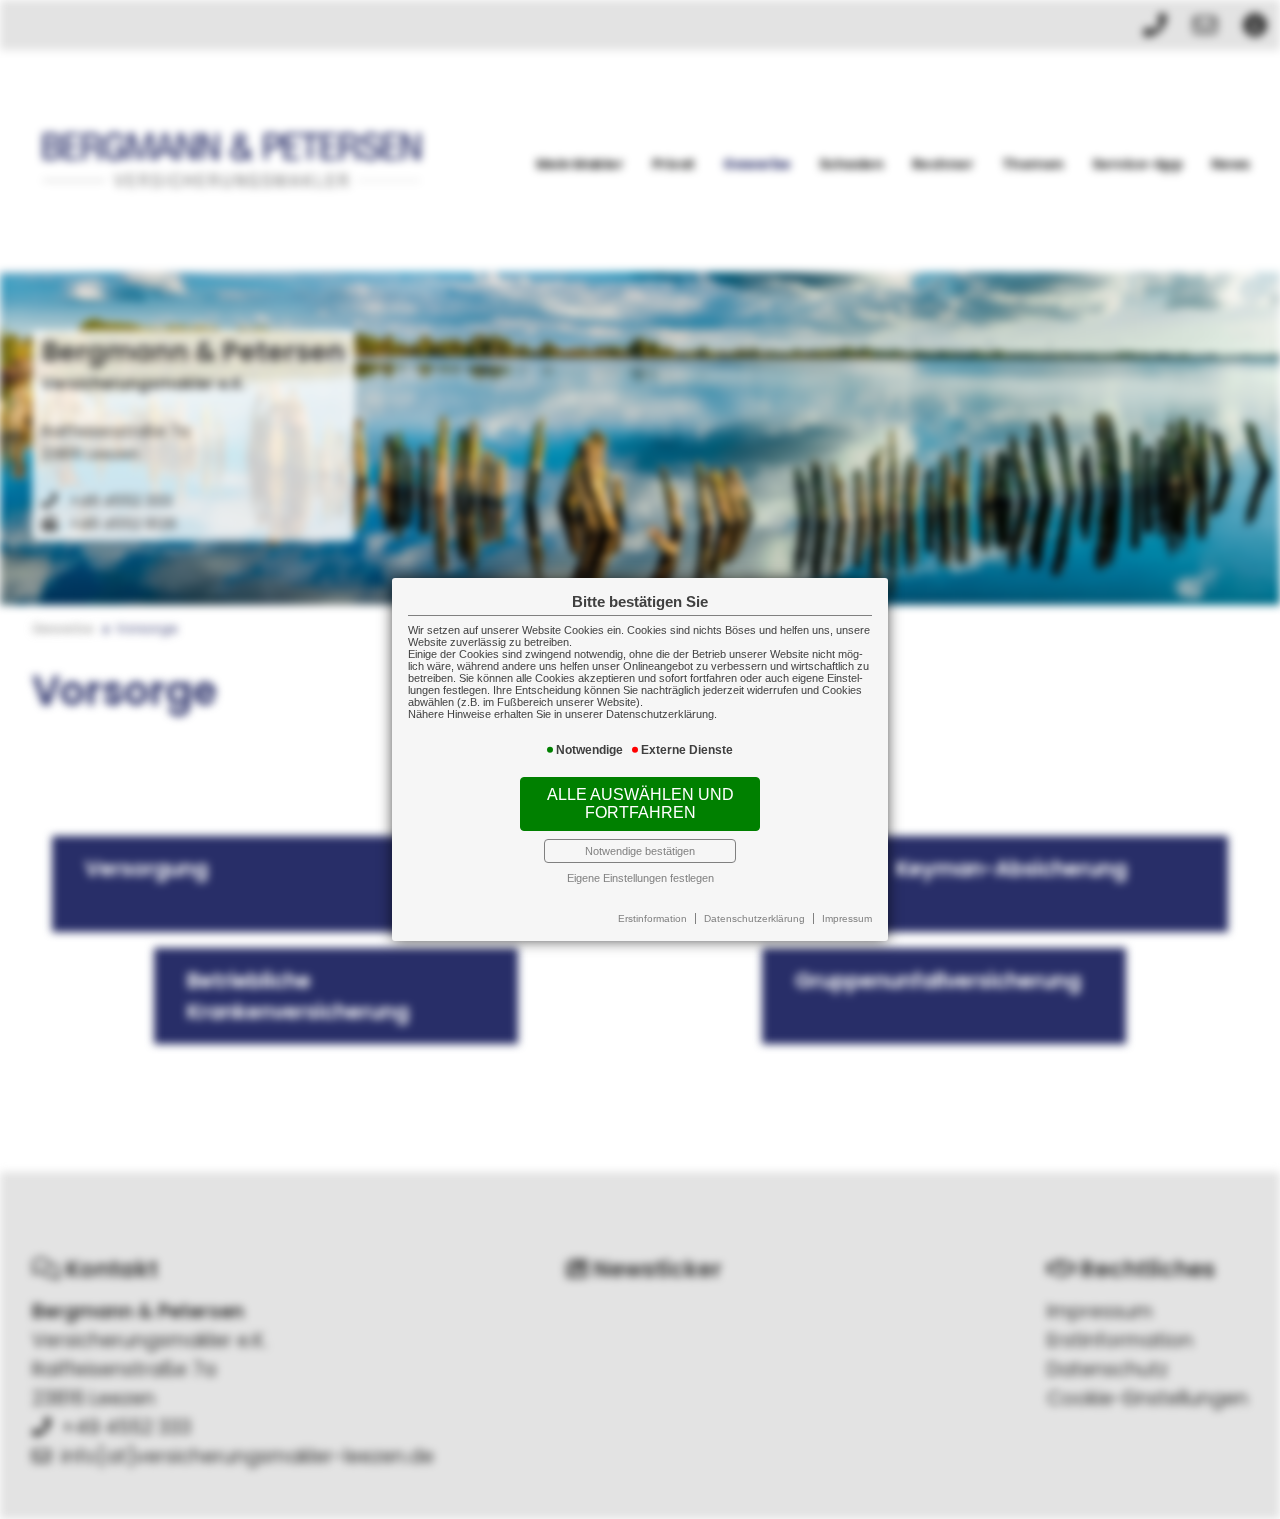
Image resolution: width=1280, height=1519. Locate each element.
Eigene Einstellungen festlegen (640, 878)
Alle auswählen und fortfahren (640, 803)
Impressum (847, 918)
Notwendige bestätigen (640, 851)
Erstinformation (652, 918)
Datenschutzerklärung (754, 918)
